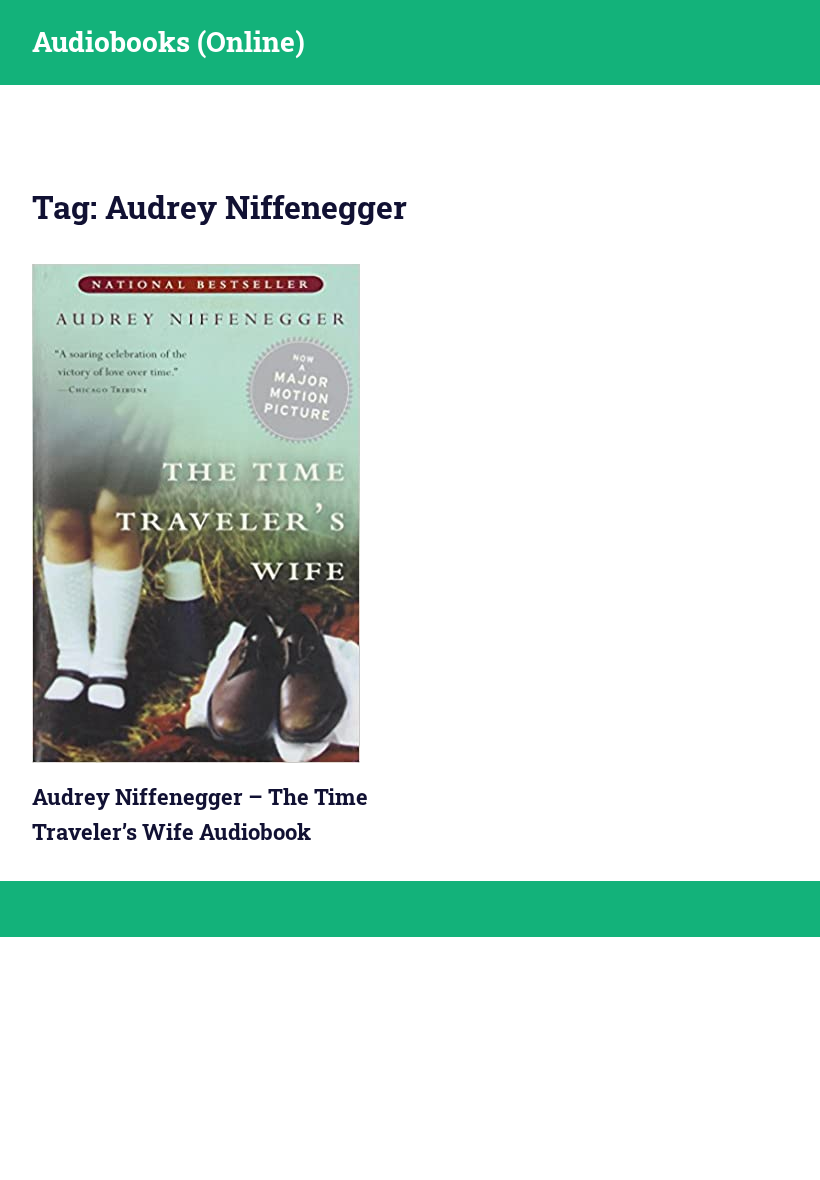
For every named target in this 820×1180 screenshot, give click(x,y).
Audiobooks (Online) (168, 41)
